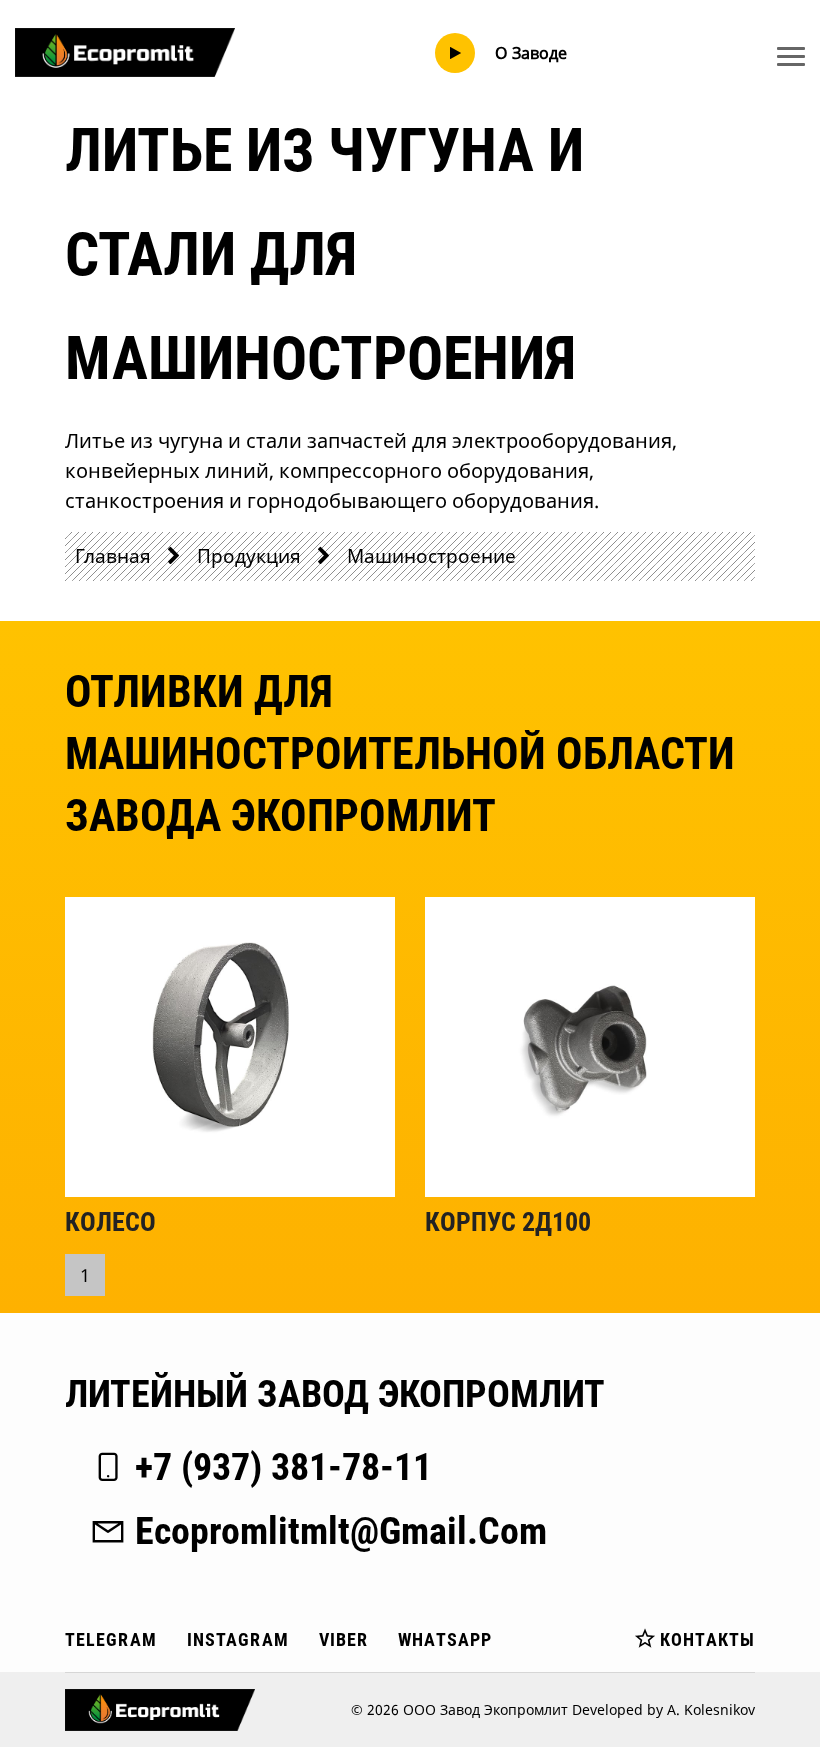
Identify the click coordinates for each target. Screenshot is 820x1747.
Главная (113, 555)
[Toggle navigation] (791, 56)
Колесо (110, 1222)
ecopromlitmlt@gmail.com (341, 1531)
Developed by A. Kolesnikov (663, 1709)
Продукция (249, 555)
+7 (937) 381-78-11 (283, 1467)
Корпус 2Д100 (508, 1222)
